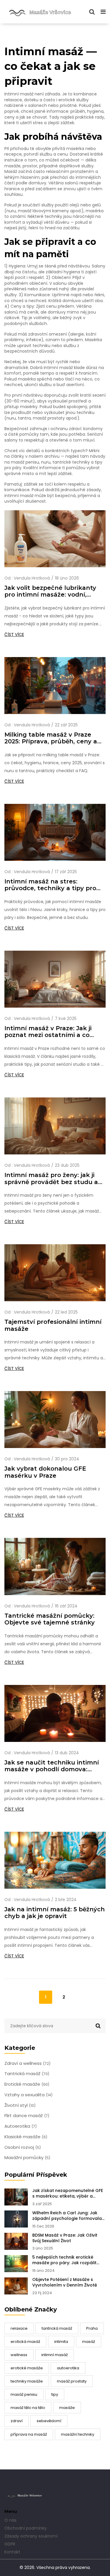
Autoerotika (21, 2126)
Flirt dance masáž (27, 2116)
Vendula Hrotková (32, 578)
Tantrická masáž (27, 2074)
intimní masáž (55, 2355)
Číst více (14, 634)
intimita (61, 2342)
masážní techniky (78, 2434)
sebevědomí (49, 2421)
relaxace (19, 2328)
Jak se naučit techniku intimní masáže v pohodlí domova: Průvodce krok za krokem (52, 1766)
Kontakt (12, 2552)
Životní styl (20, 2105)
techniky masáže (27, 2381)
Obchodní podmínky (26, 2528)
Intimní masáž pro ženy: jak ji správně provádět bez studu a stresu (51, 1178)
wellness (19, 2355)
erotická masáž (25, 2342)
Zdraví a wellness (27, 2063)
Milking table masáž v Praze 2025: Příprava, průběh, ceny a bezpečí (51, 738)
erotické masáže (27, 2368)
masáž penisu (24, 2394)
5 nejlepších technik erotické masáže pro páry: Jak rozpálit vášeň (64, 2260)
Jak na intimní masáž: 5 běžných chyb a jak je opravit (55, 1913)
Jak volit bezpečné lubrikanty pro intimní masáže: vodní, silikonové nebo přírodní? (50, 591)
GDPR (10, 2544)
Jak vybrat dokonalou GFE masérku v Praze (45, 1472)
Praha (92, 2328)
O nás (10, 2520)
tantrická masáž (57, 2328)
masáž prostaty (72, 2381)
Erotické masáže (27, 2084)
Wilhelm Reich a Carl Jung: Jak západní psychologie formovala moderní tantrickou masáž (67, 2216)
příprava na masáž (29, 2434)
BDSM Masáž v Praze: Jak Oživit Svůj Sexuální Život (65, 2238)
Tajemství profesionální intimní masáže (53, 1325)
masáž (89, 2342)
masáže (67, 2408)
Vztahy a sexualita (28, 2095)
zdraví (17, 2421)
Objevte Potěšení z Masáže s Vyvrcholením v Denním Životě (65, 2282)
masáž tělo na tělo (28, 2408)
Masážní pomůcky (27, 2158)
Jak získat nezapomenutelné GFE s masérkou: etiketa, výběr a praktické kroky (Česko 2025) (68, 2193)
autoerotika (68, 2368)
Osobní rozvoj (23, 2147)
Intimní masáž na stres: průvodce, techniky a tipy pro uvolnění (50, 885)
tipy (55, 2394)
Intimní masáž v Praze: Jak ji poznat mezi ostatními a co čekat (48, 1032)
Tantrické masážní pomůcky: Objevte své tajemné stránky (50, 1619)
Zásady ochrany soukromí (31, 2536)
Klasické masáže (26, 2137)
